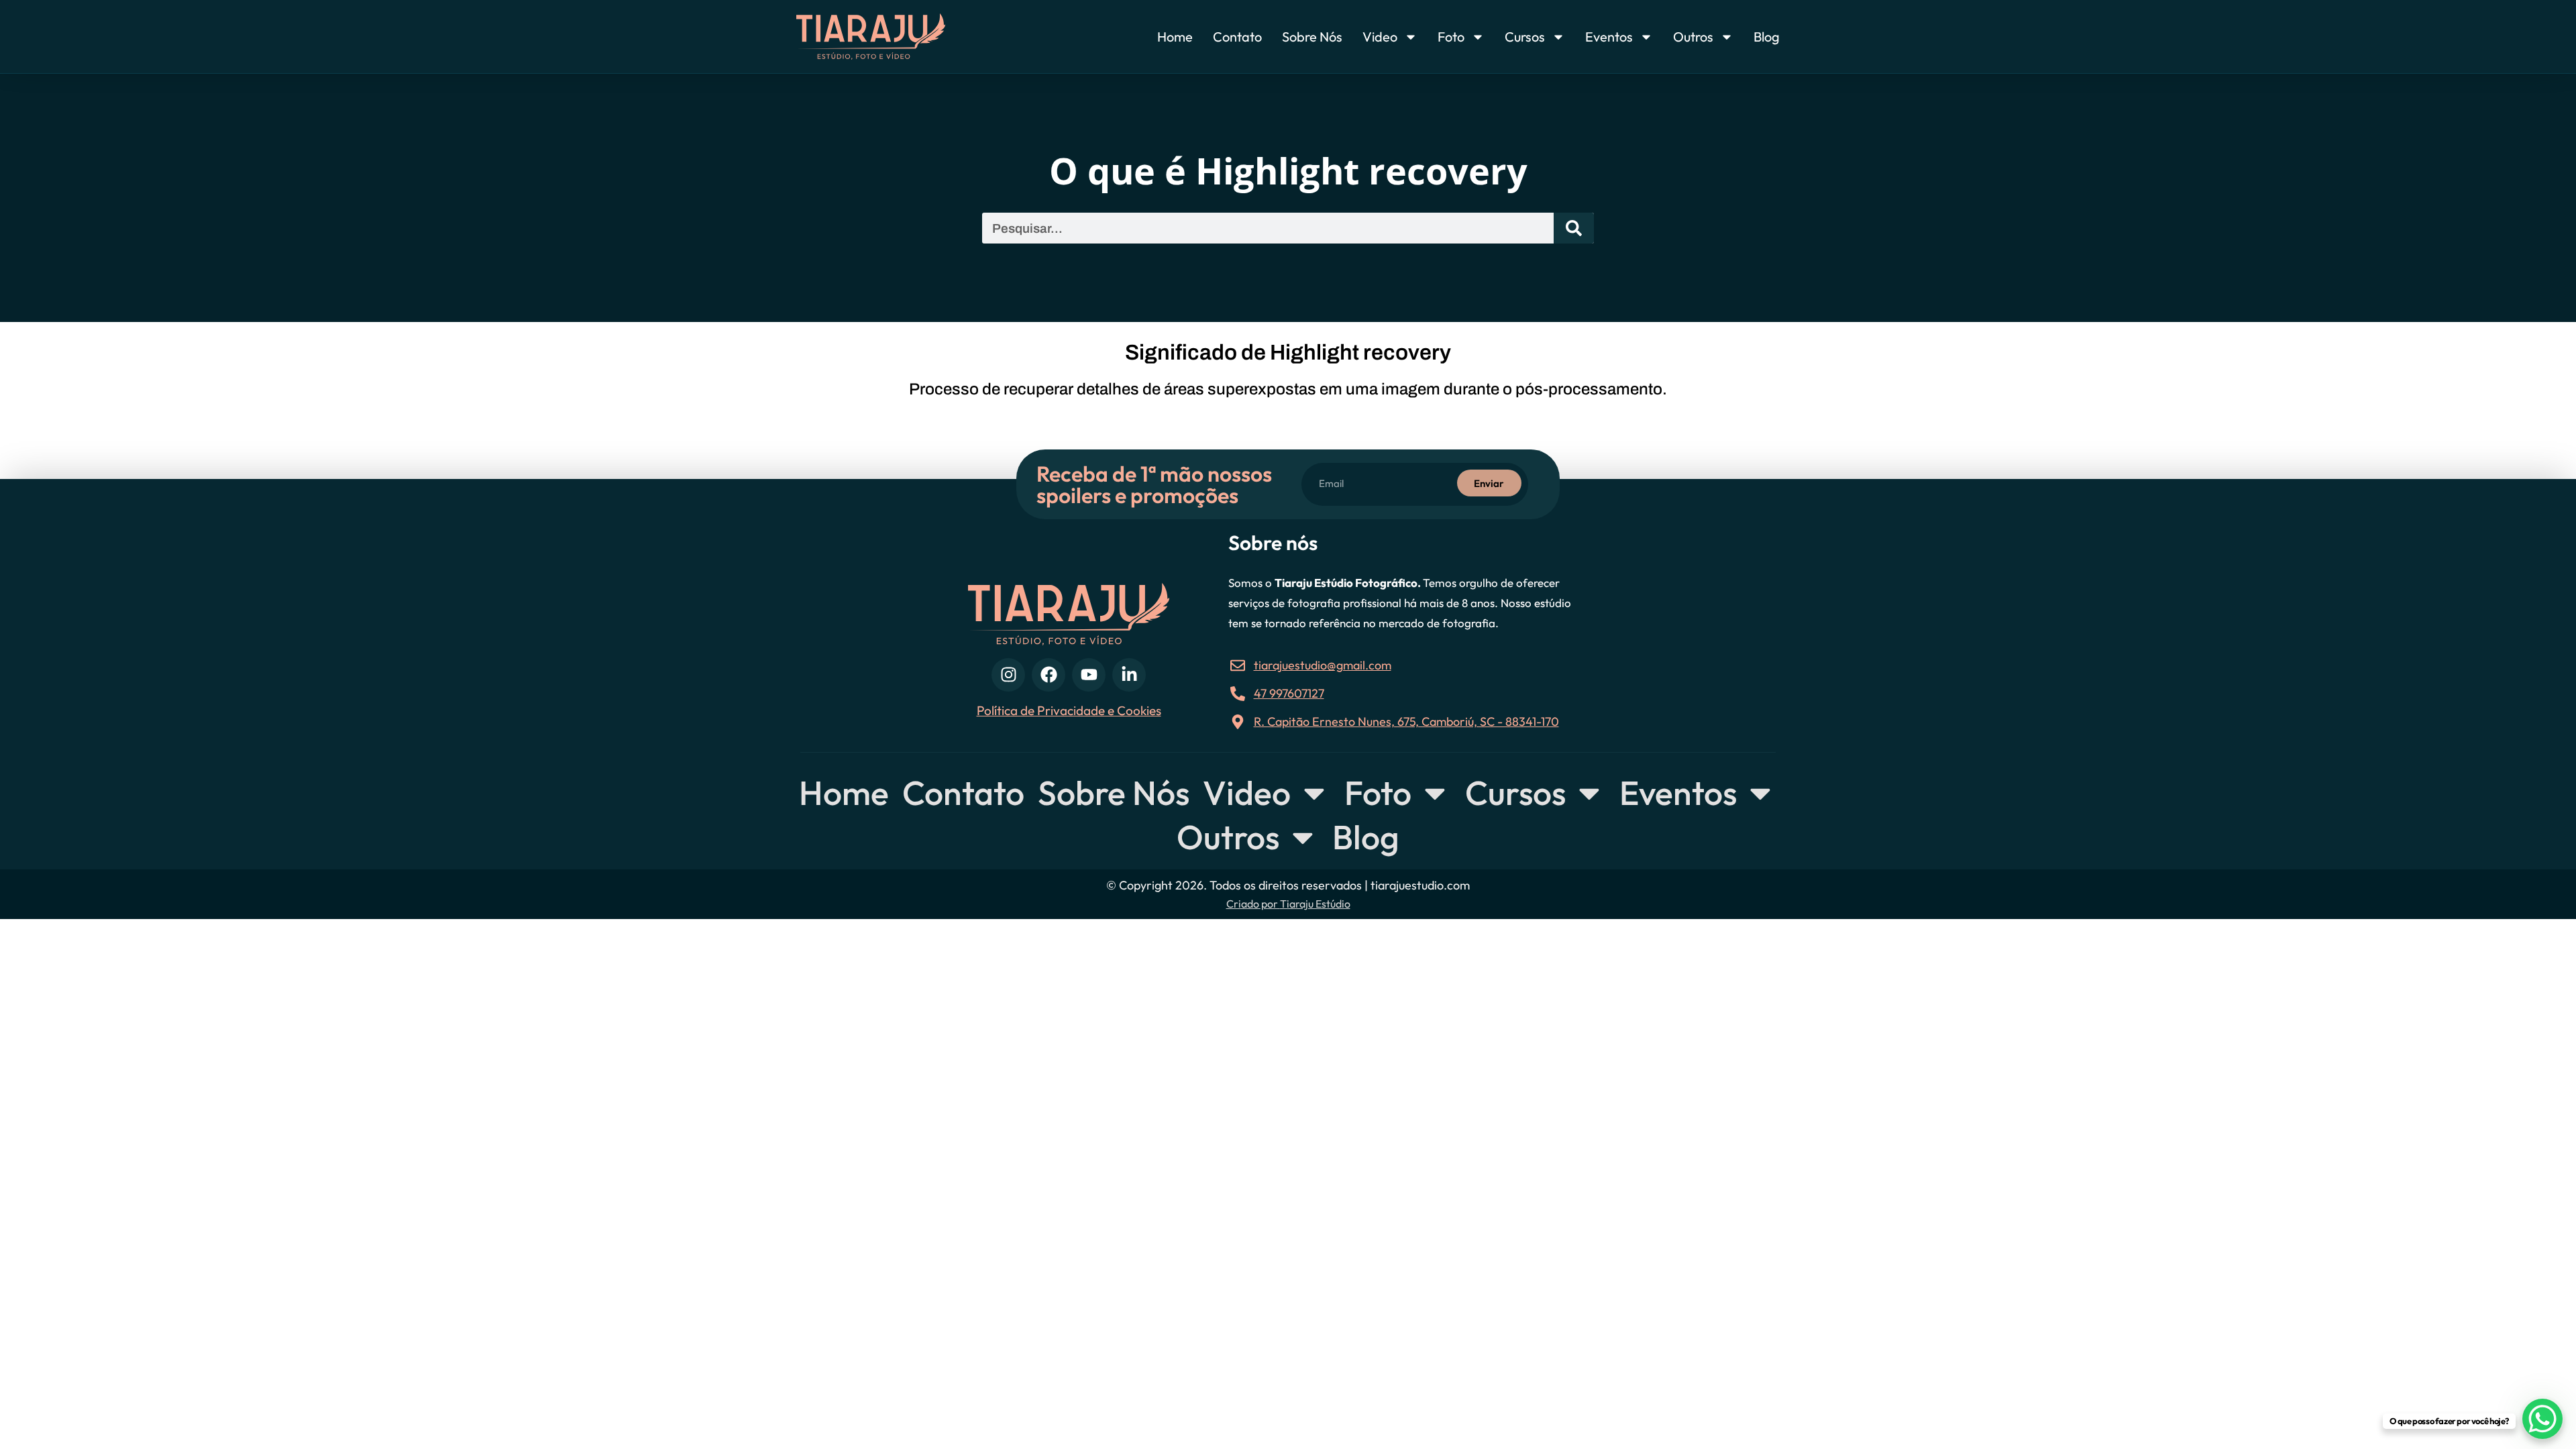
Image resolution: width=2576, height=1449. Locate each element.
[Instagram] (1008, 675)
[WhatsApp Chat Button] (2542, 1419)
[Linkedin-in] (1129, 675)
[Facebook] (1049, 675)
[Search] (1574, 228)
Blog (1767, 37)
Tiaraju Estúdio (1315, 904)
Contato (1237, 37)
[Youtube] (1089, 675)
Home (1175, 37)
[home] (897, 37)
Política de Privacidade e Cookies (1069, 710)
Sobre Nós (1312, 37)
